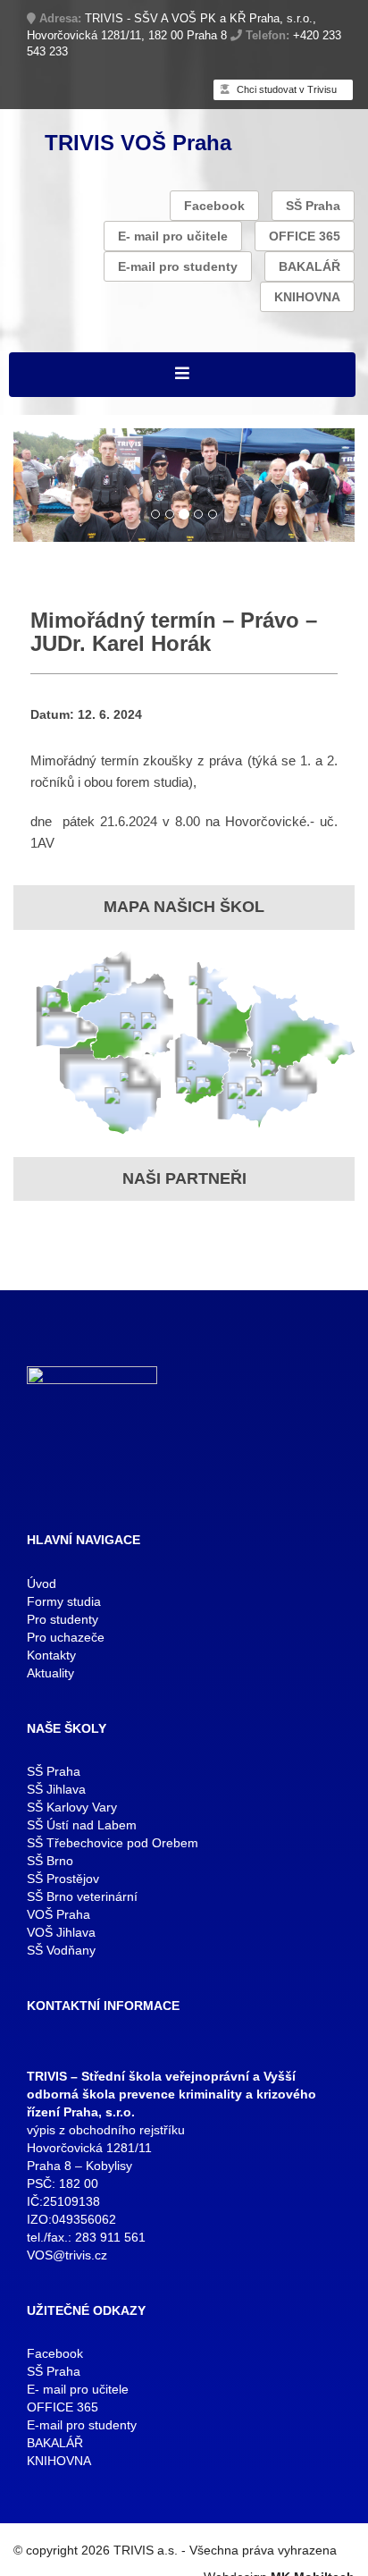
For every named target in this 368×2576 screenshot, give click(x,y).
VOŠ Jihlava (61, 1932)
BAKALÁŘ (309, 266)
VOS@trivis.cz (67, 2255)
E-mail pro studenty (178, 266)
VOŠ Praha (59, 1914)
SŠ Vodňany (61, 1950)
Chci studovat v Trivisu (285, 89)
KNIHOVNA (307, 297)
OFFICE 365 (305, 236)
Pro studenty (63, 1619)
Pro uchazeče (66, 1637)
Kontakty (51, 1655)
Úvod (42, 1584)
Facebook (214, 206)
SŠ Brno (50, 1861)
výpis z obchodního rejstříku (106, 2130)
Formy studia (64, 1601)
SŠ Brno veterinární (82, 1896)
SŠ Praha (313, 206)
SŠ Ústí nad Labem (82, 1825)
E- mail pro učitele (173, 236)
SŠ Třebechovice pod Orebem (113, 1843)
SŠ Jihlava (56, 1789)
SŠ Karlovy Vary (72, 1807)
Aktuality (50, 1673)
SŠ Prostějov (63, 1879)
